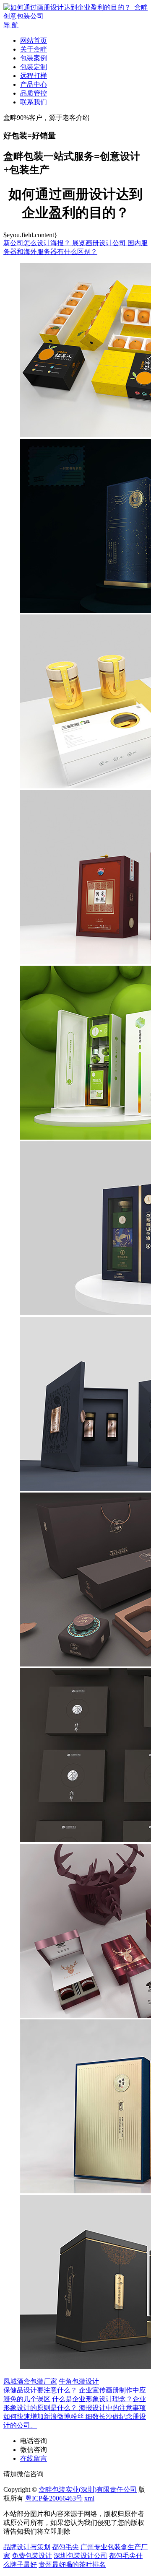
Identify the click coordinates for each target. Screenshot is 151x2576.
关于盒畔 (34, 49)
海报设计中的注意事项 (112, 2408)
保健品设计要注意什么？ (41, 2390)
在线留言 (34, 2458)
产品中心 (34, 84)
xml (89, 2498)
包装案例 (34, 58)
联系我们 (34, 102)
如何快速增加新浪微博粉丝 (44, 2417)
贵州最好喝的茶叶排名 (72, 2564)
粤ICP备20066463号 (54, 2498)
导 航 (11, 25)
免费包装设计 (32, 2556)
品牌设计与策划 (27, 2547)
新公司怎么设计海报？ (38, 243)
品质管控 (34, 93)
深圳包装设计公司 (81, 2556)
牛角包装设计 (79, 2381)
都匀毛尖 (65, 2547)
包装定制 (34, 67)
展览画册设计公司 (100, 243)
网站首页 (34, 40)
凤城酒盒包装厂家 (30, 2381)
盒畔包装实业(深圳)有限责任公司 (88, 2489)
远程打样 (34, 76)
